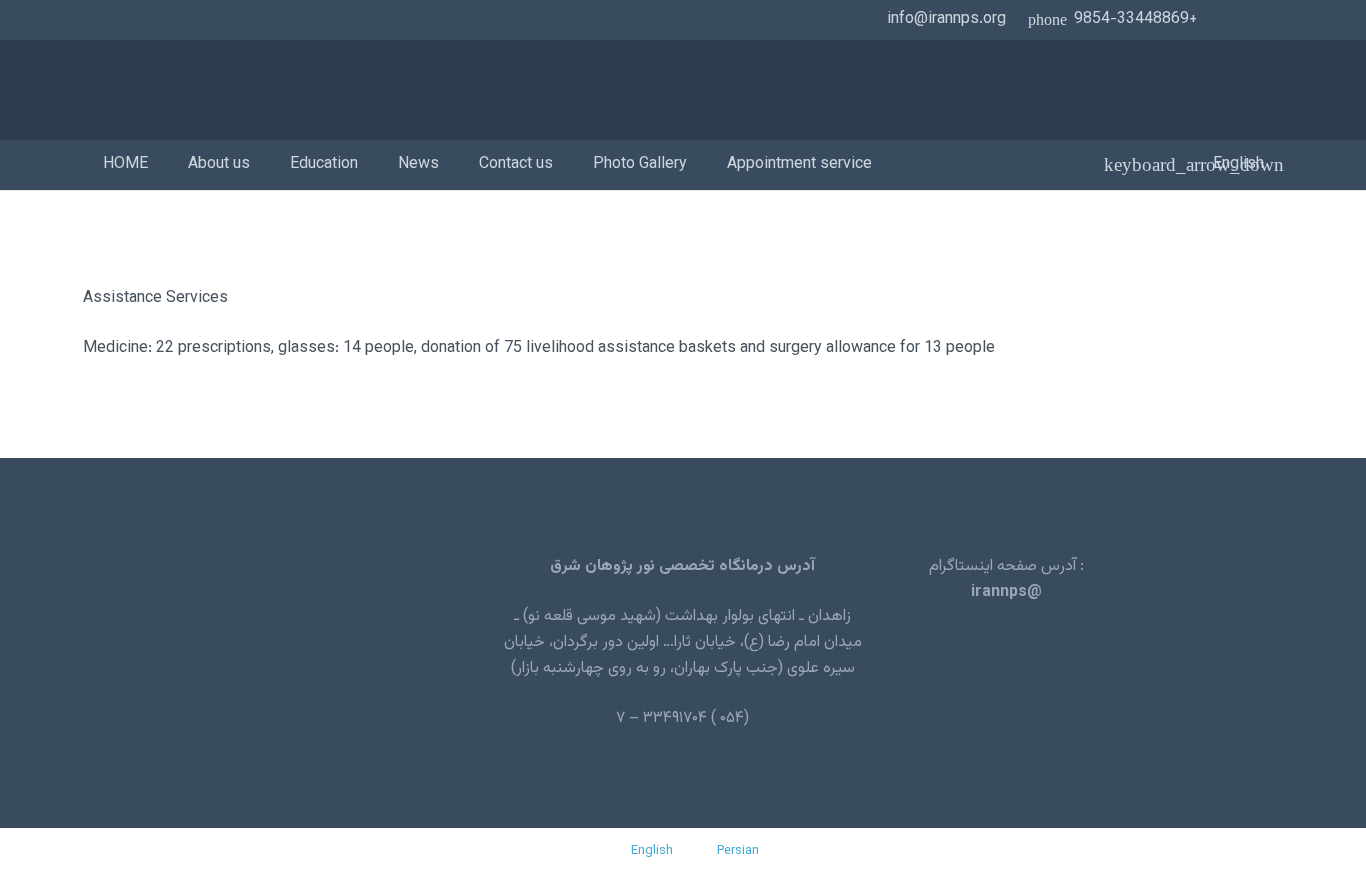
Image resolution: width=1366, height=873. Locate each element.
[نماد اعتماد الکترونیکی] (267, 643)
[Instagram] (1235, 20)
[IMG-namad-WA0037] (340, 90)
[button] (1235, 165)
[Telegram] (1267, 20)
